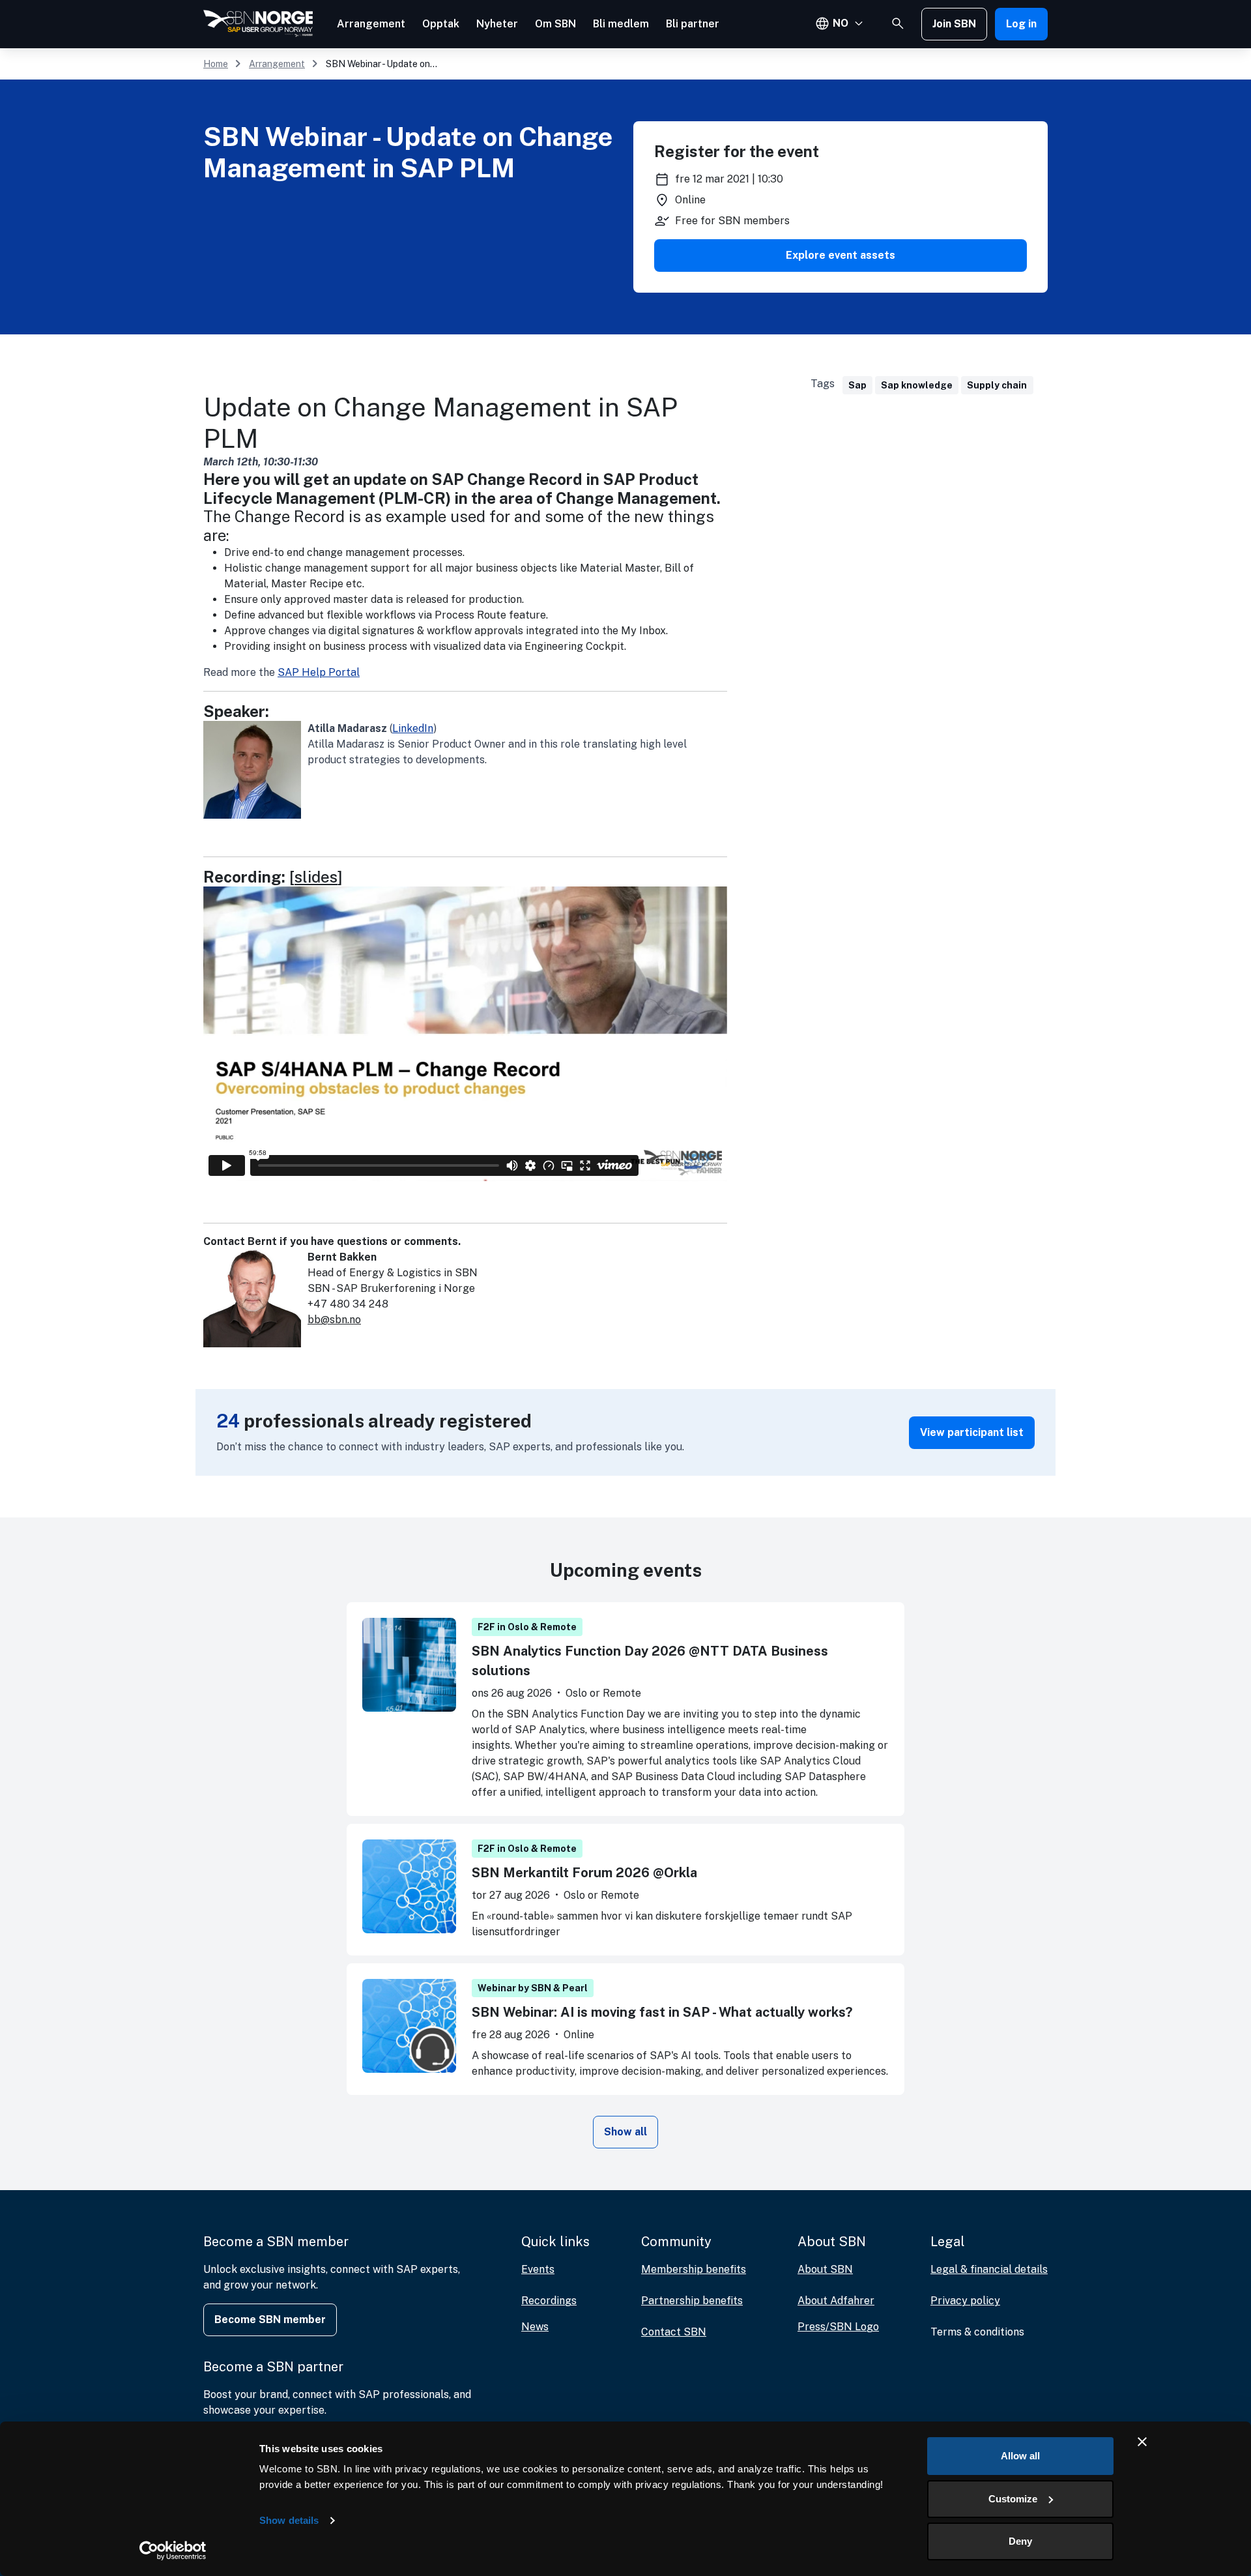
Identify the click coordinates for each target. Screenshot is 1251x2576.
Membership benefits (694, 2269)
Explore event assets (841, 255)
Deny (1020, 2541)
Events (538, 2269)
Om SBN (555, 24)
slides (316, 877)
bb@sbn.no (334, 1320)
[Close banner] (1142, 2442)
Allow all (1020, 2456)
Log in (1021, 24)
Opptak (441, 24)
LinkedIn (413, 728)
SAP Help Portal (319, 672)
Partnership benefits (692, 2301)
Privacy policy (965, 2301)
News (535, 2327)
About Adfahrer (836, 2301)
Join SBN (954, 24)
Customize (1013, 2499)
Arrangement (371, 24)
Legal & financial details (989, 2269)
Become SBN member (270, 2320)
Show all (625, 2132)
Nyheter (497, 24)
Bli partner (693, 24)
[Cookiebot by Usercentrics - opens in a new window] (173, 2551)
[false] (898, 23)
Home (216, 64)
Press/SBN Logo (838, 2327)
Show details (289, 2520)
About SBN (825, 2269)
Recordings (549, 2301)
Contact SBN (674, 2332)
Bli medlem (621, 24)
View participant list (972, 1432)
